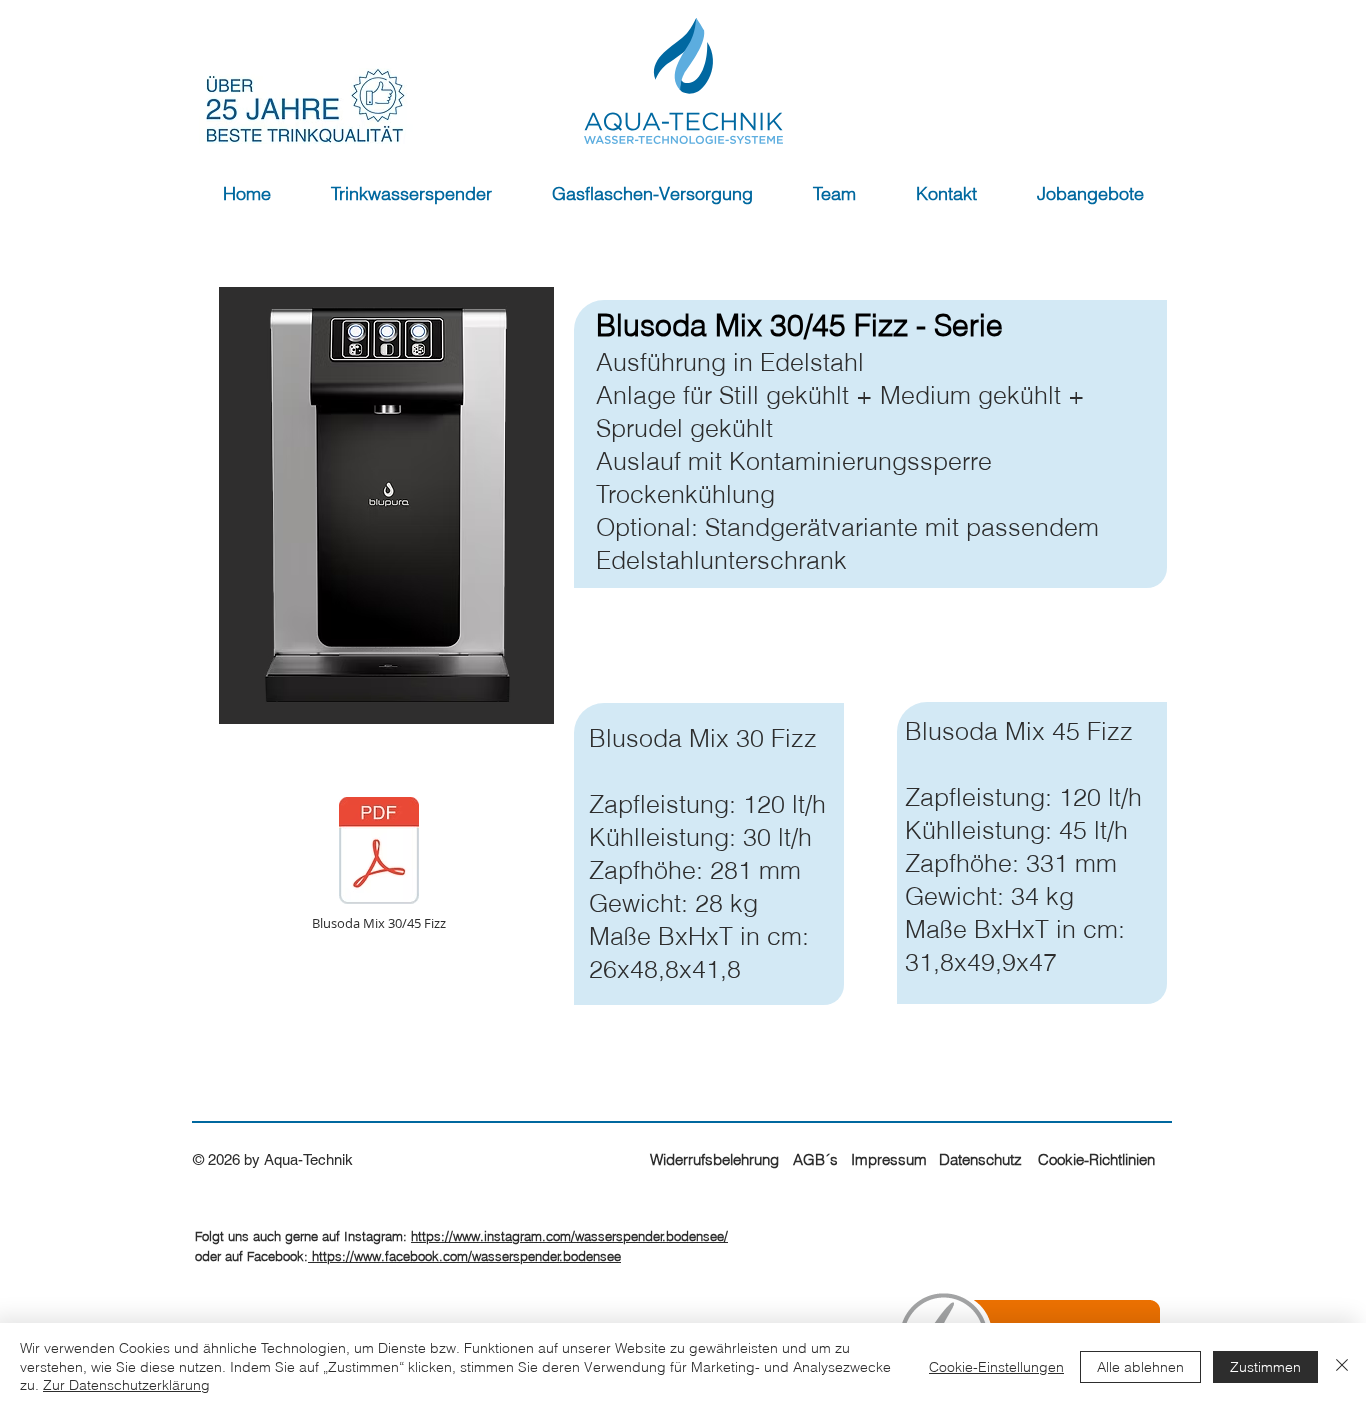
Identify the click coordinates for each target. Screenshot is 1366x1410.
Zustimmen (1265, 1367)
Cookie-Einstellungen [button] (996, 1367)
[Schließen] (1342, 1366)
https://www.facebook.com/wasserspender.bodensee (464, 1256)
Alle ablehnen (1140, 1367)
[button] (411, 194)
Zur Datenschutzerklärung (126, 1385)
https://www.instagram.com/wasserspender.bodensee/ (569, 1236)
